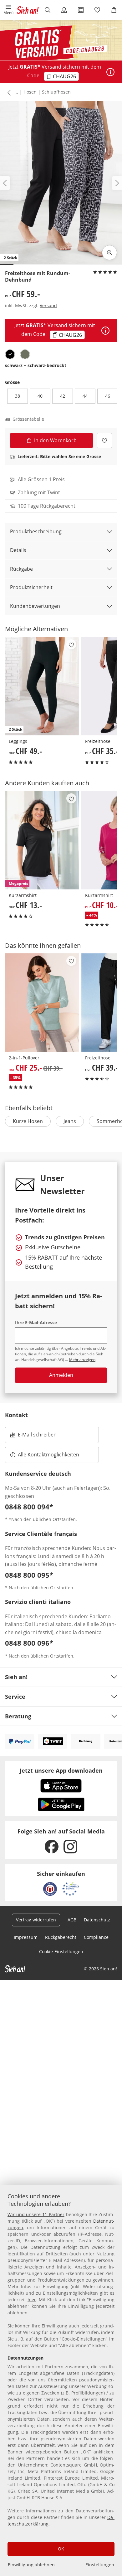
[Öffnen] (110, 72)
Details (18, 550)
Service (15, 1697)
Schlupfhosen (56, 92)
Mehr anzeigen (82, 1360)
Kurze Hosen (28, 1121)
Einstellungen (100, 2565)
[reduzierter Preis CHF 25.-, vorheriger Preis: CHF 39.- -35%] (42, 1003)
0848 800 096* (29, 1643)
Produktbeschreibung (36, 531)
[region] (61, 2381)
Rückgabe (21, 569)
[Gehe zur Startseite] (28, 10)
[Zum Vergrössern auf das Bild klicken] (109, 253)
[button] (8, 10)
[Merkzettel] (97, 10)
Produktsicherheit (31, 587)
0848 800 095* (29, 1575)
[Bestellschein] (81, 10)
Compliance (96, 1937)
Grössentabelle (28, 419)
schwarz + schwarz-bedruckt (36, 365)
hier (32, 2300)
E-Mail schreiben (33, 1436)
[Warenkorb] (114, 10)
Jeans (70, 1121)
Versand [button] (48, 305)
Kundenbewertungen (35, 606)
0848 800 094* (29, 1507)
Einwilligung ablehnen (31, 2565)
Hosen (30, 92)
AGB (72, 1920)
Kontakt (16, 1415)
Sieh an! (16, 1677)
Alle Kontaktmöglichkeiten (48, 1455)
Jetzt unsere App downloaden (61, 1770)
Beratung (18, 1716)
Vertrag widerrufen (36, 1920)
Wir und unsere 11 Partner (36, 2214)
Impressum (26, 1937)
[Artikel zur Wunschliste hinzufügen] (104, 441)
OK (61, 2549)
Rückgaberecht (61, 1937)
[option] (10, 354)
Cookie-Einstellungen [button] (61, 1951)
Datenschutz (97, 1920)
